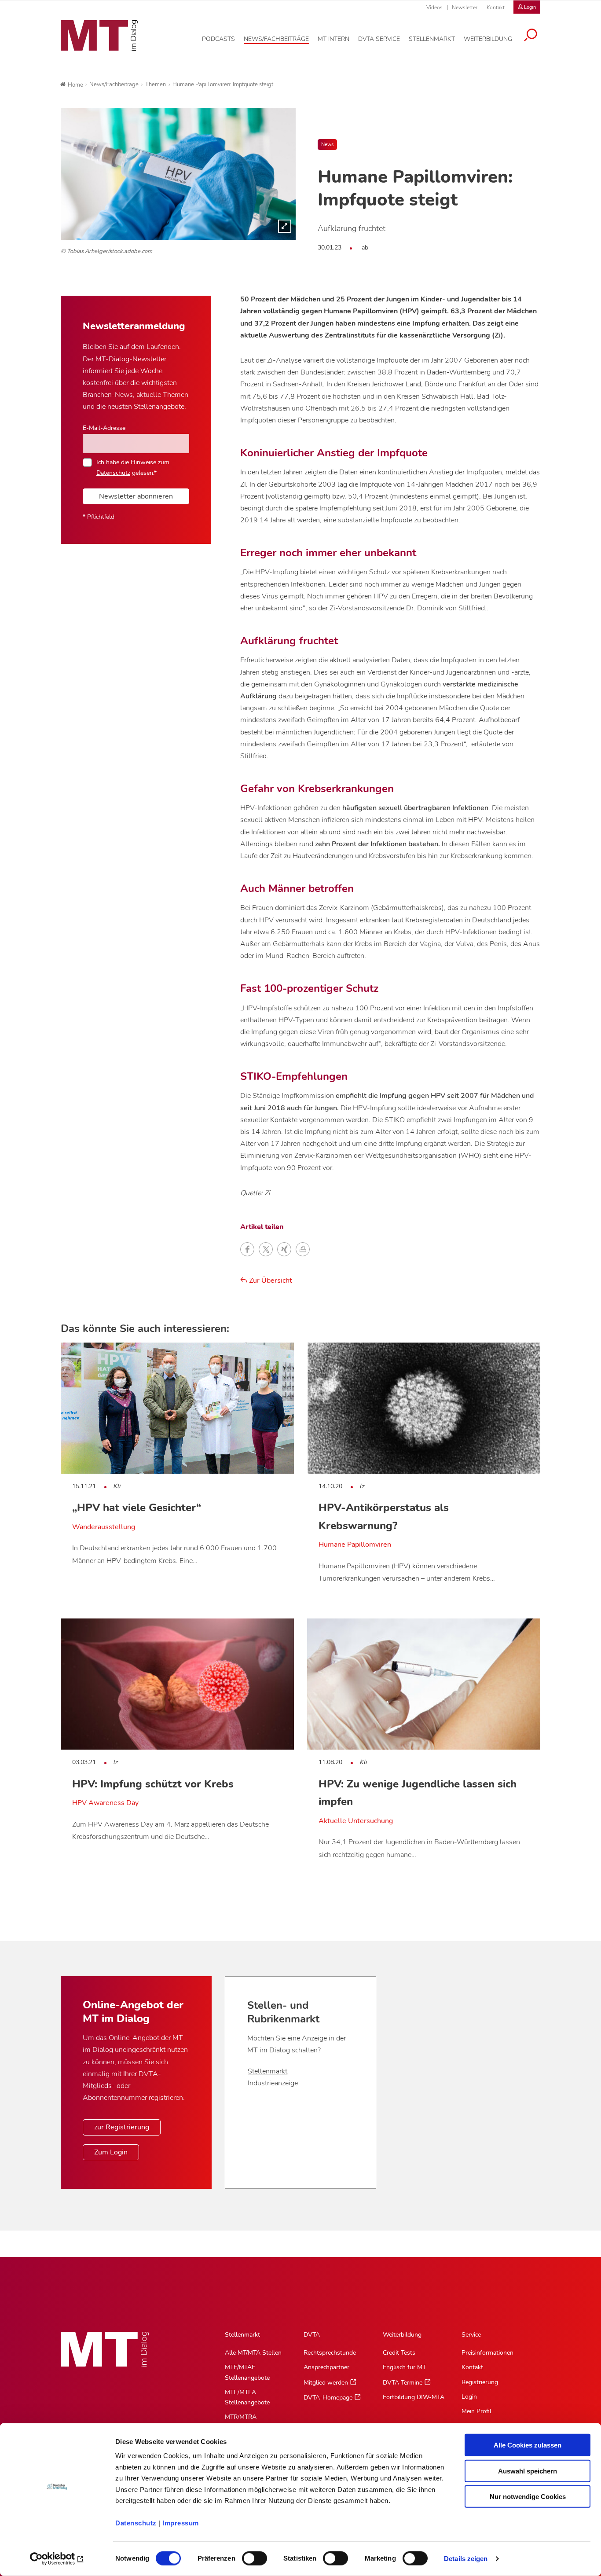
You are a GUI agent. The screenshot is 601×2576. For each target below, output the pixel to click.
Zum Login (111, 2152)
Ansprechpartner (326, 2367)
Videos (434, 7)
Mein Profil (476, 2411)
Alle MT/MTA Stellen (253, 2353)
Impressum (181, 2523)
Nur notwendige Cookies (528, 2497)
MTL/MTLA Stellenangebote (247, 2397)
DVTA (312, 2335)
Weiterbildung (402, 2335)
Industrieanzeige (273, 2083)
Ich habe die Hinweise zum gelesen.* (133, 467)
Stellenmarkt (268, 2071)
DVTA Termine (403, 2383)
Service (471, 2335)
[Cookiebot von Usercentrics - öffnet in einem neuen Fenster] (57, 2559)
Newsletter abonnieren (136, 496)
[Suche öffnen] (531, 36)
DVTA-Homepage (328, 2398)
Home (75, 85)
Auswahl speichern (528, 2471)
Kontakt (496, 7)
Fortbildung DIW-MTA (414, 2397)
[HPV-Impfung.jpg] (178, 174)
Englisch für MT (404, 2367)
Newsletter (465, 7)
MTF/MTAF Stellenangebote (247, 2372)
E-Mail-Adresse (104, 428)
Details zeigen (466, 2559)
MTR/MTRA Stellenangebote (247, 2422)
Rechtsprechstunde (330, 2353)
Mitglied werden (326, 2383)
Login (469, 2397)
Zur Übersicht (270, 1281)
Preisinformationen (487, 2353)
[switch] (247, 2556)
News (327, 145)
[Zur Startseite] (99, 36)
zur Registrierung (122, 2127)
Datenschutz (136, 2523)
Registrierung (480, 2382)
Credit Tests (399, 2353)
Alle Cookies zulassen (528, 2445)
